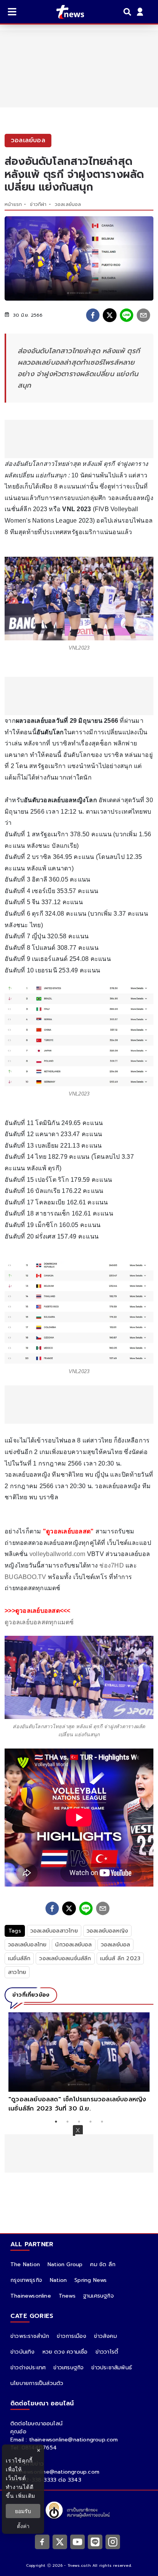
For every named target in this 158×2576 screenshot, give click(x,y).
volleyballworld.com (58, 1554)
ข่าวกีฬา (38, 204)
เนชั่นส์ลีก (19, 1958)
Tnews (67, 2296)
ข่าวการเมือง (72, 2336)
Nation (58, 2280)
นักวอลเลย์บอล (73, 1945)
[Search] (128, 12)
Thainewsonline (31, 2296)
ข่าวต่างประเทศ (28, 2368)
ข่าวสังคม (105, 2336)
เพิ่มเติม (26, 2496)
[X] (60, 2541)
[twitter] (110, 315)
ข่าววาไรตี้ (107, 2352)
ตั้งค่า (23, 2526)
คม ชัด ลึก (103, 2264)
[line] (127, 315)
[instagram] (113, 2541)
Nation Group (65, 2264)
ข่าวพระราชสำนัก (30, 2336)
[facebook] (93, 315)
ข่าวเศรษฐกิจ (68, 2368)
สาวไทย (17, 1972)
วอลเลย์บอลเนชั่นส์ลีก (65, 1958)
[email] (143, 315)
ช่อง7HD (112, 1565)
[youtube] (77, 2541)
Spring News (91, 2280)
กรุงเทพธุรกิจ (26, 2280)
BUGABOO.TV (26, 1577)
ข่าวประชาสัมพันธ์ (112, 2368)
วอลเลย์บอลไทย (27, 1945)
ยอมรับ (23, 2511)
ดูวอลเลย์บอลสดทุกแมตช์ (39, 1622)
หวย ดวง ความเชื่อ (65, 2352)
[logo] (65, 12)
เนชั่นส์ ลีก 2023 (120, 1958)
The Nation (25, 2264)
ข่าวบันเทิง (23, 2352)
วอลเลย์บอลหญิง (107, 1931)
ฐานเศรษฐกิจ (99, 2296)
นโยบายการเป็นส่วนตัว (37, 2383)
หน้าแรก (13, 204)
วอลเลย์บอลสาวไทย (54, 1931)
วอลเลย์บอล (68, 204)
